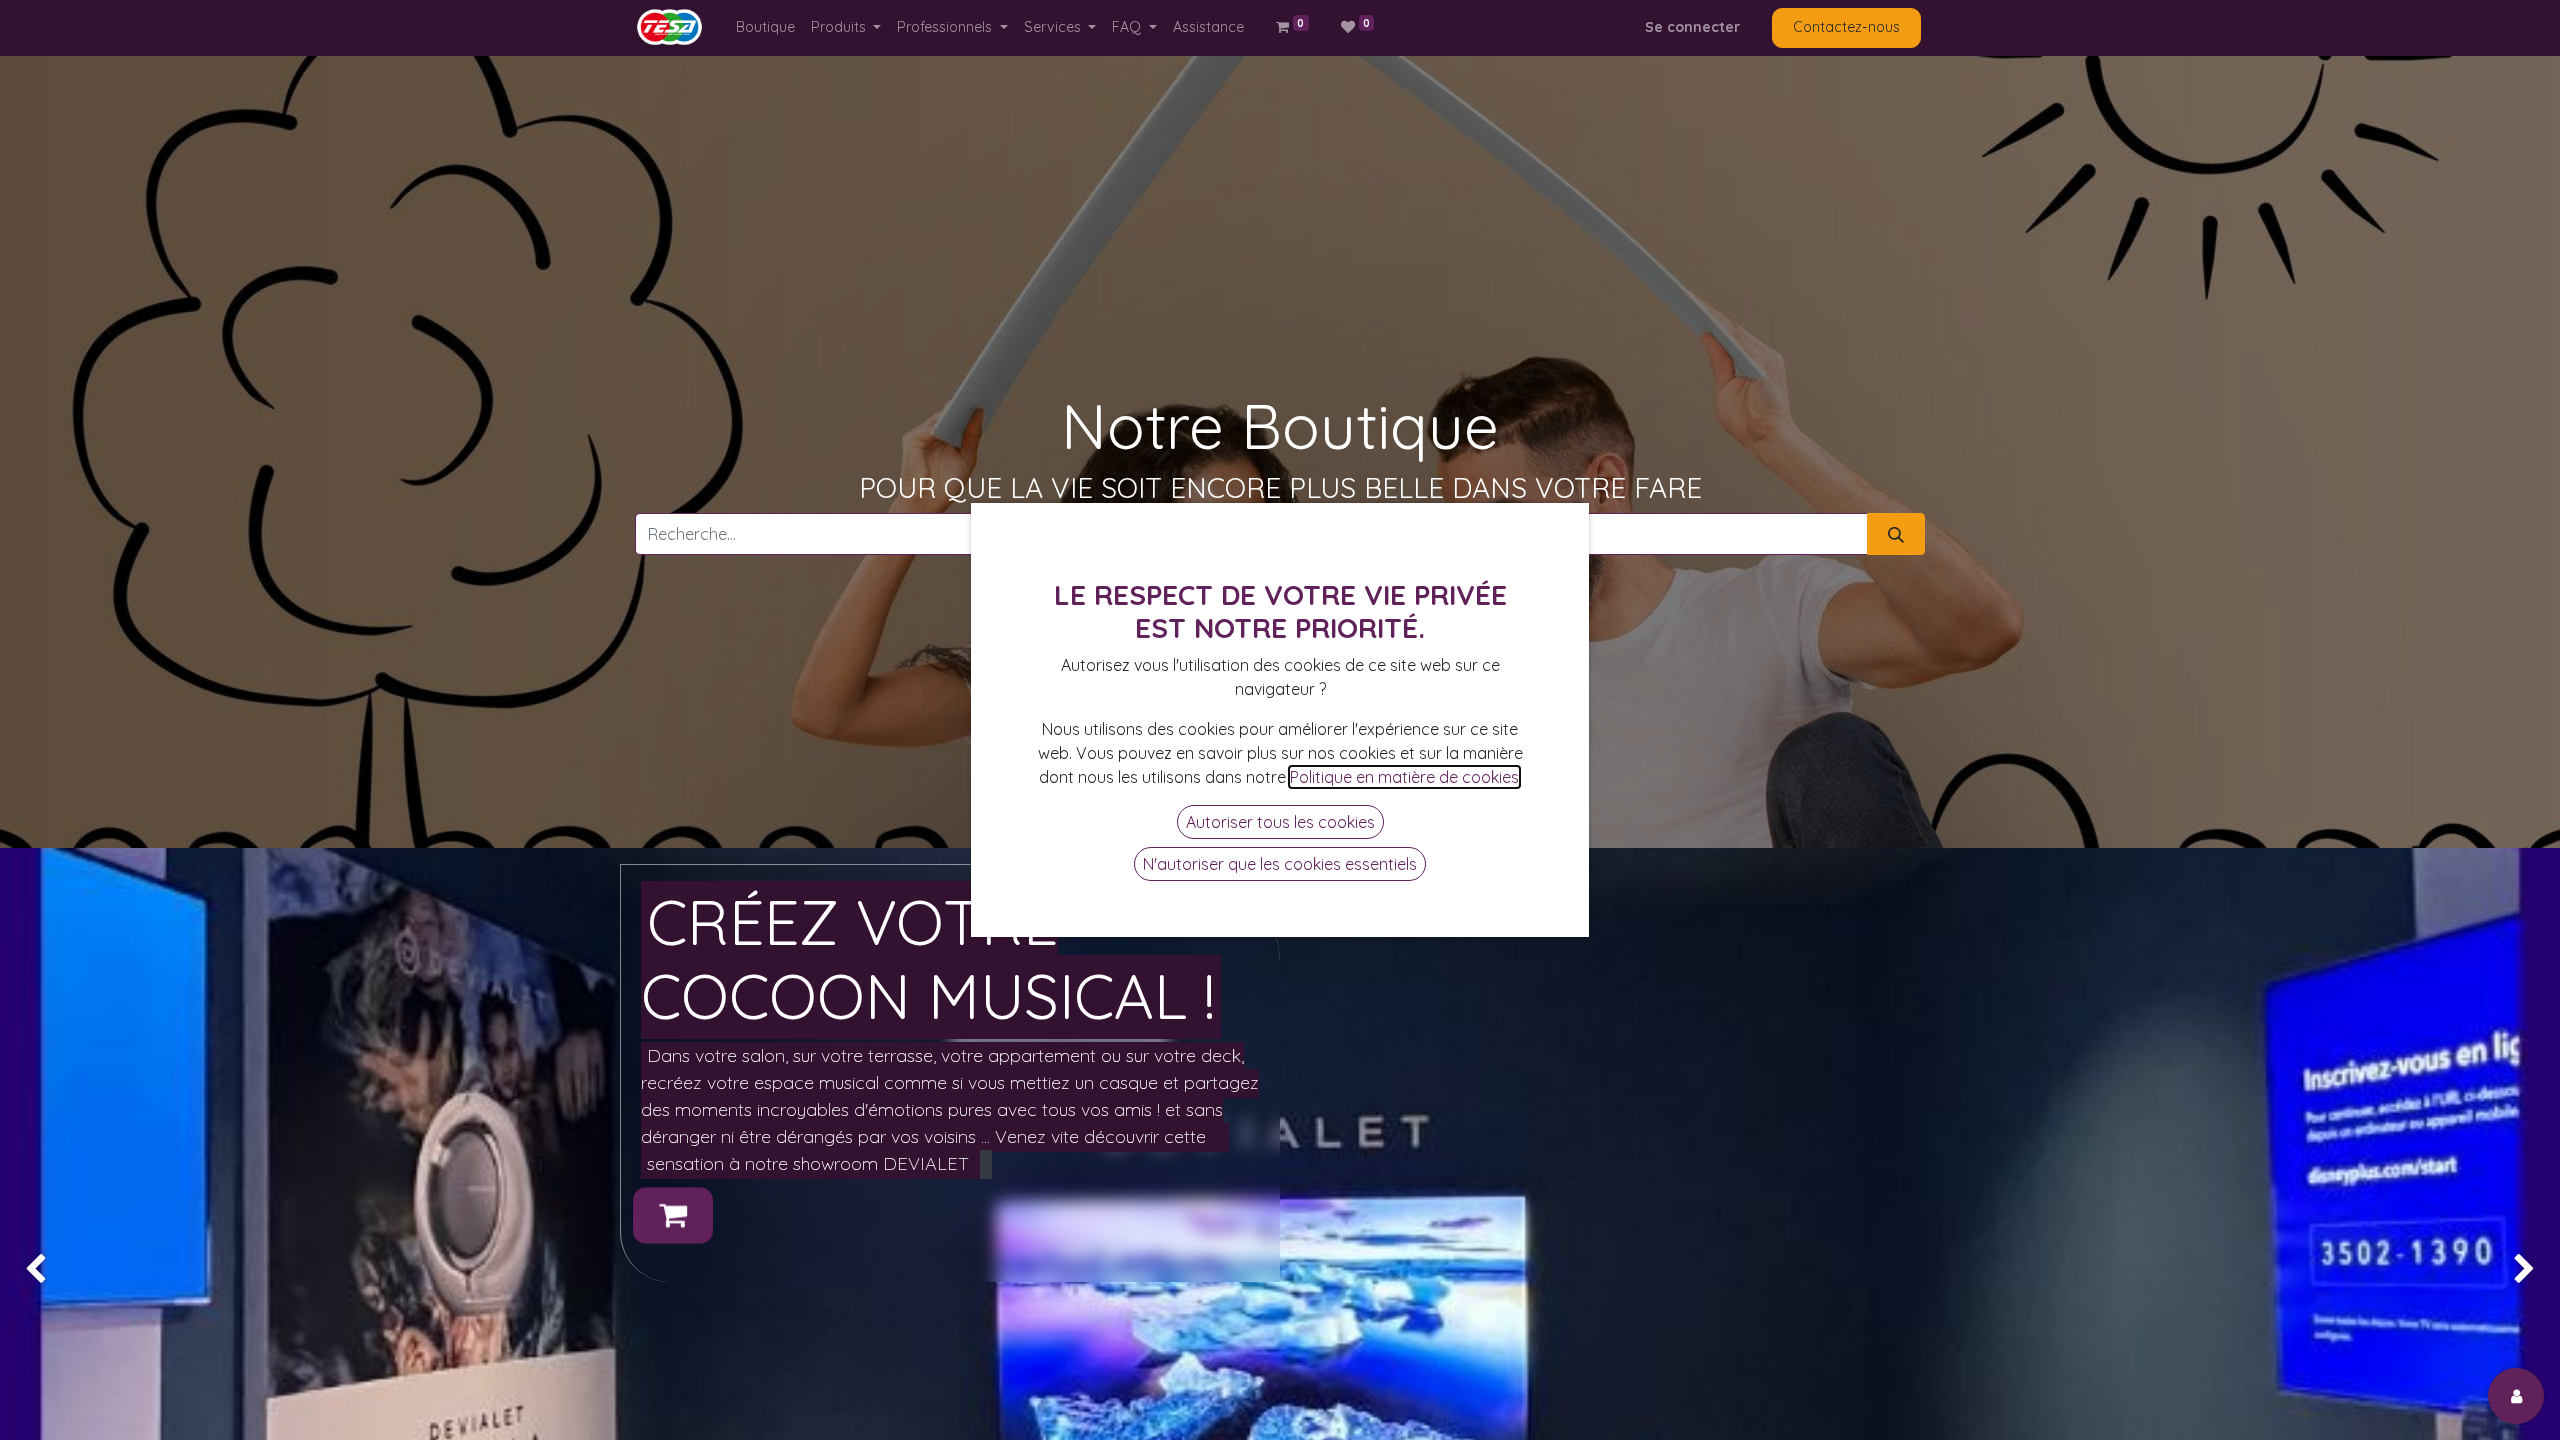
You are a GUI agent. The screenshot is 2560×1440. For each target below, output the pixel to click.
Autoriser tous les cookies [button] (1280, 822)
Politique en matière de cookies (1404, 777)
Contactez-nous (1846, 27)
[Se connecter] (2516, 1396)
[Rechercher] (1896, 534)
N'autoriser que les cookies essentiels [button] (1280, 864)
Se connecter (1692, 27)
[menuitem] (765, 27)
